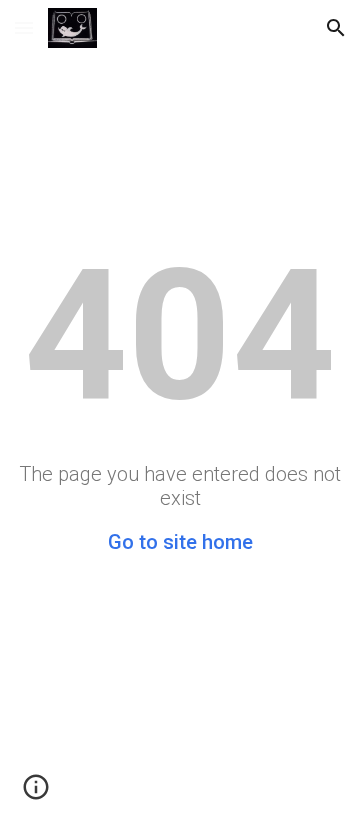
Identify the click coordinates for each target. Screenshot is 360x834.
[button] (24, 27)
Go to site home (180, 542)
